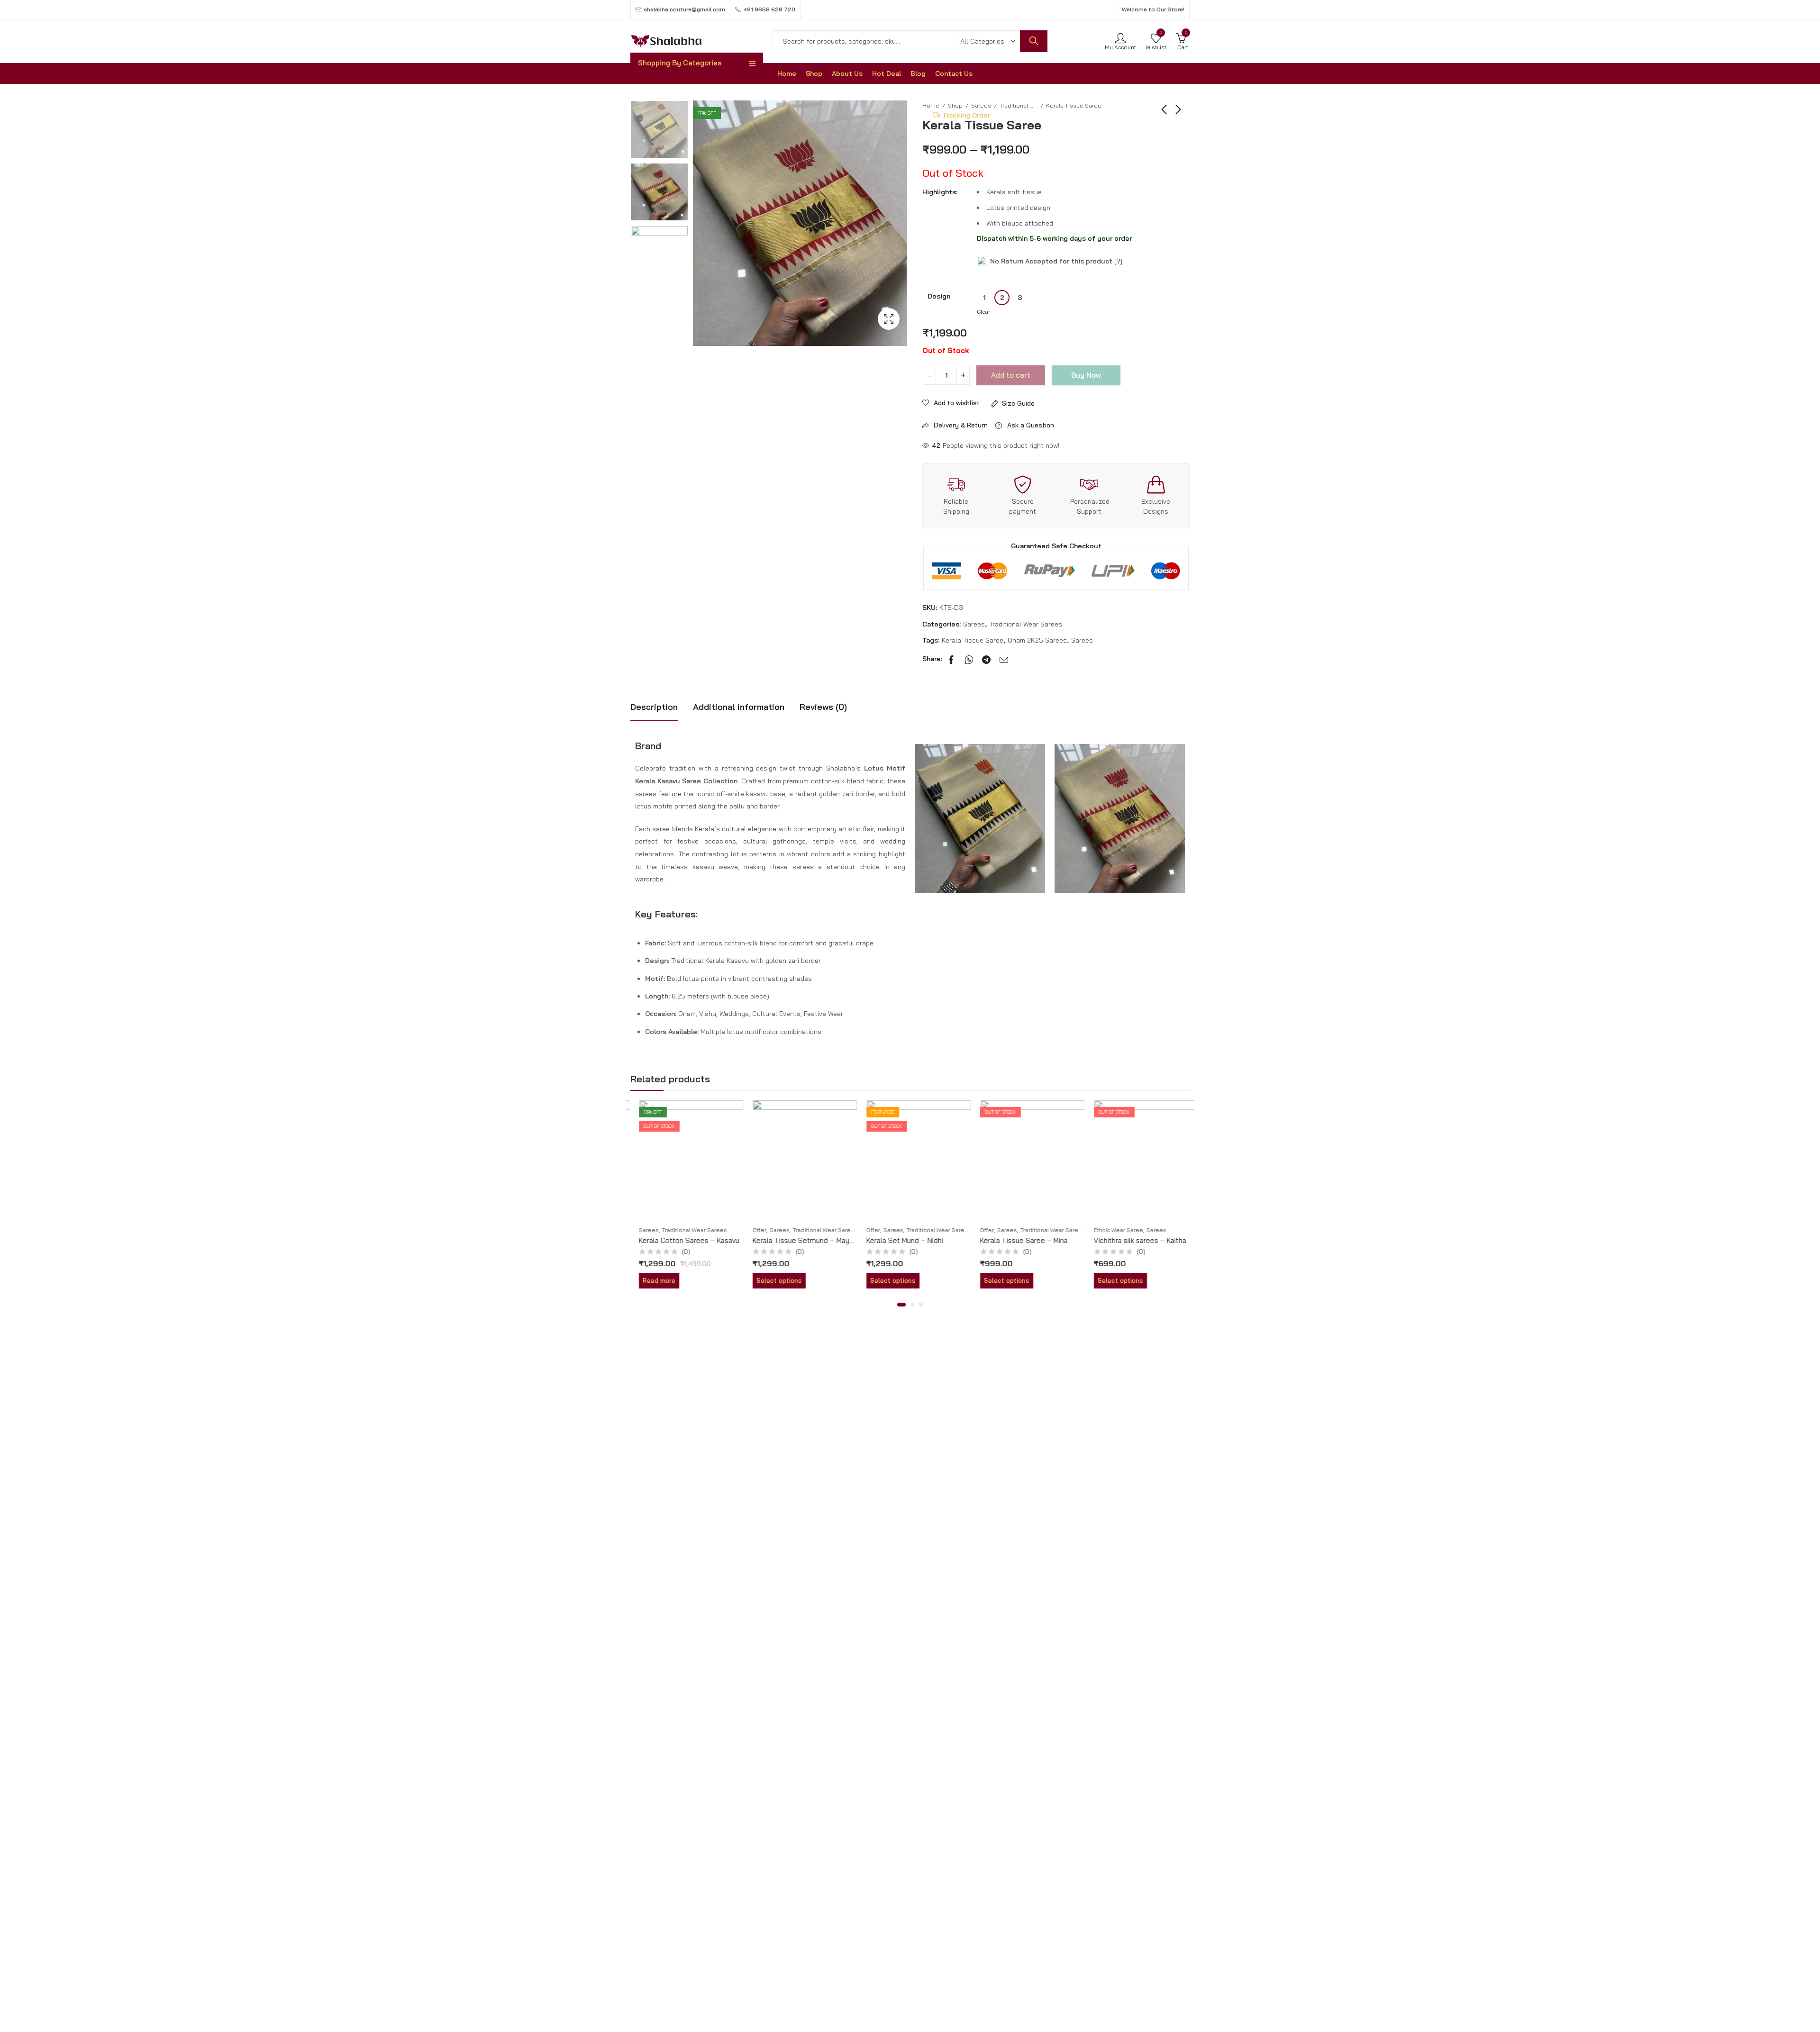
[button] (901, 1305)
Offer (751, 1230)
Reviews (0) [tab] (823, 707)
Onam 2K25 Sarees (1037, 640)
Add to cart (1011, 375)
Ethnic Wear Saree (1110, 1230)
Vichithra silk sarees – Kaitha (1132, 1240)
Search (1034, 41)
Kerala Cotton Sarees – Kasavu (681, 1240)
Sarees (974, 624)
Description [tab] (654, 707)
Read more (651, 1280)
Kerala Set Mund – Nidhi (896, 1240)
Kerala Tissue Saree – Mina (1015, 1240)
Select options (771, 1280)
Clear (983, 312)
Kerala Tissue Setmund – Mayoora (800, 1240)
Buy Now (1086, 375)
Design (939, 296)
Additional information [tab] (739, 707)
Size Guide (1018, 403)
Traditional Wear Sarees (1019, 105)
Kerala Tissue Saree (973, 640)
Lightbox (889, 319)
